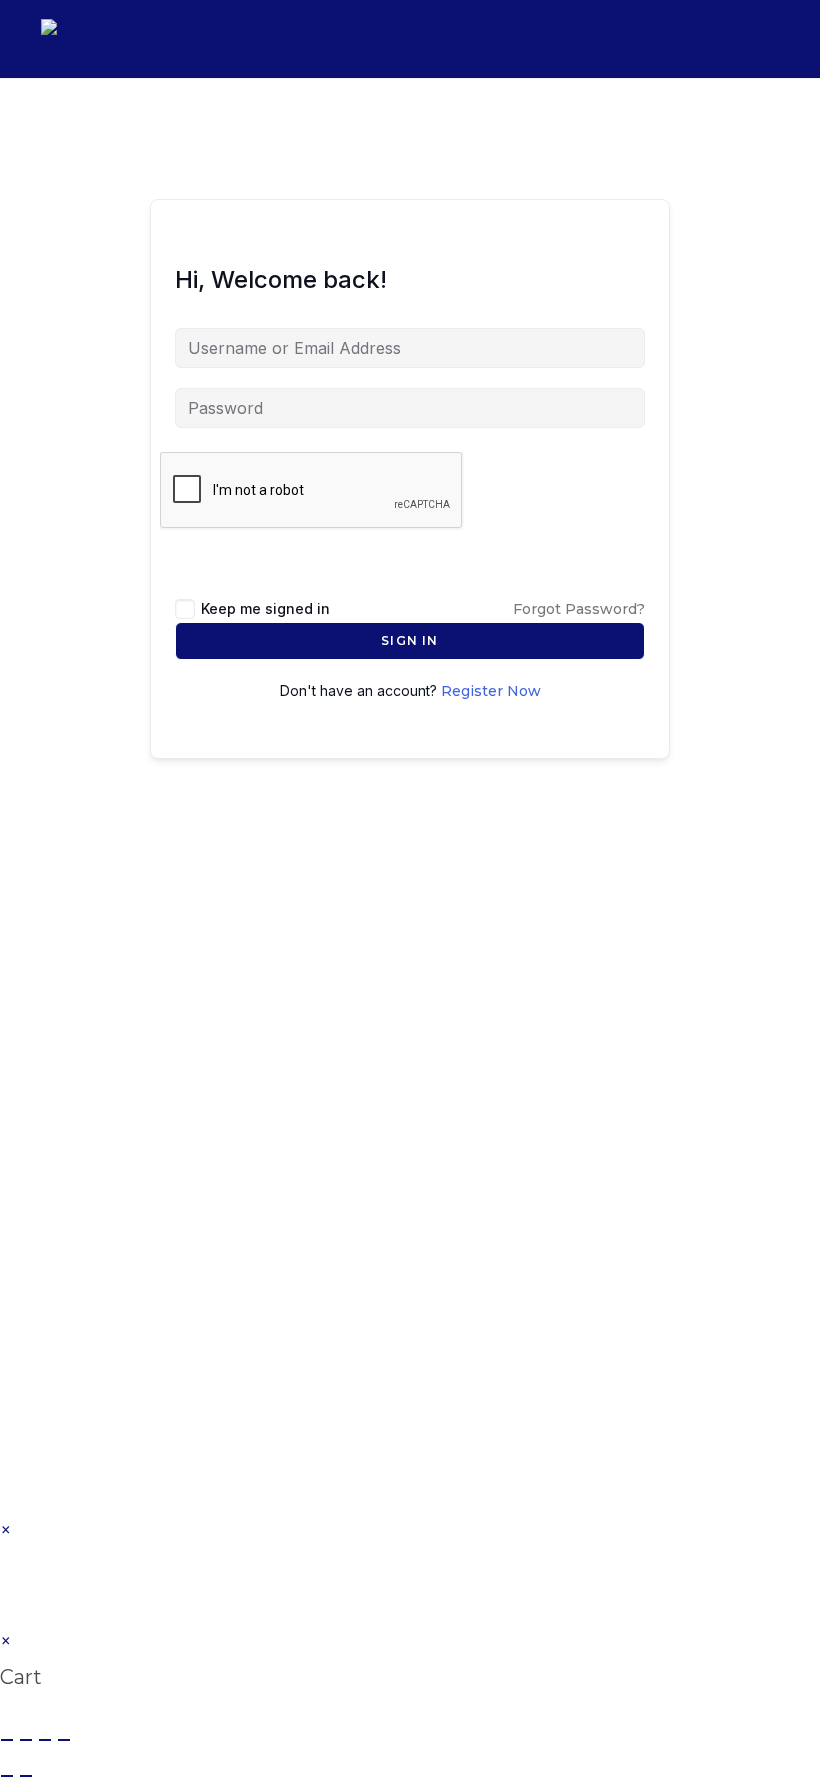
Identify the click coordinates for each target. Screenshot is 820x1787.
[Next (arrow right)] (26, 1776)
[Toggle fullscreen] (26, 1740)
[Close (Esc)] (64, 1740)
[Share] (45, 1740)
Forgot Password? (579, 609)
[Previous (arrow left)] (7, 1776)
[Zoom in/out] (7, 1740)
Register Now (491, 691)
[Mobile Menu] (765, 38)
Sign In (409, 640)
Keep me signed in (265, 608)
